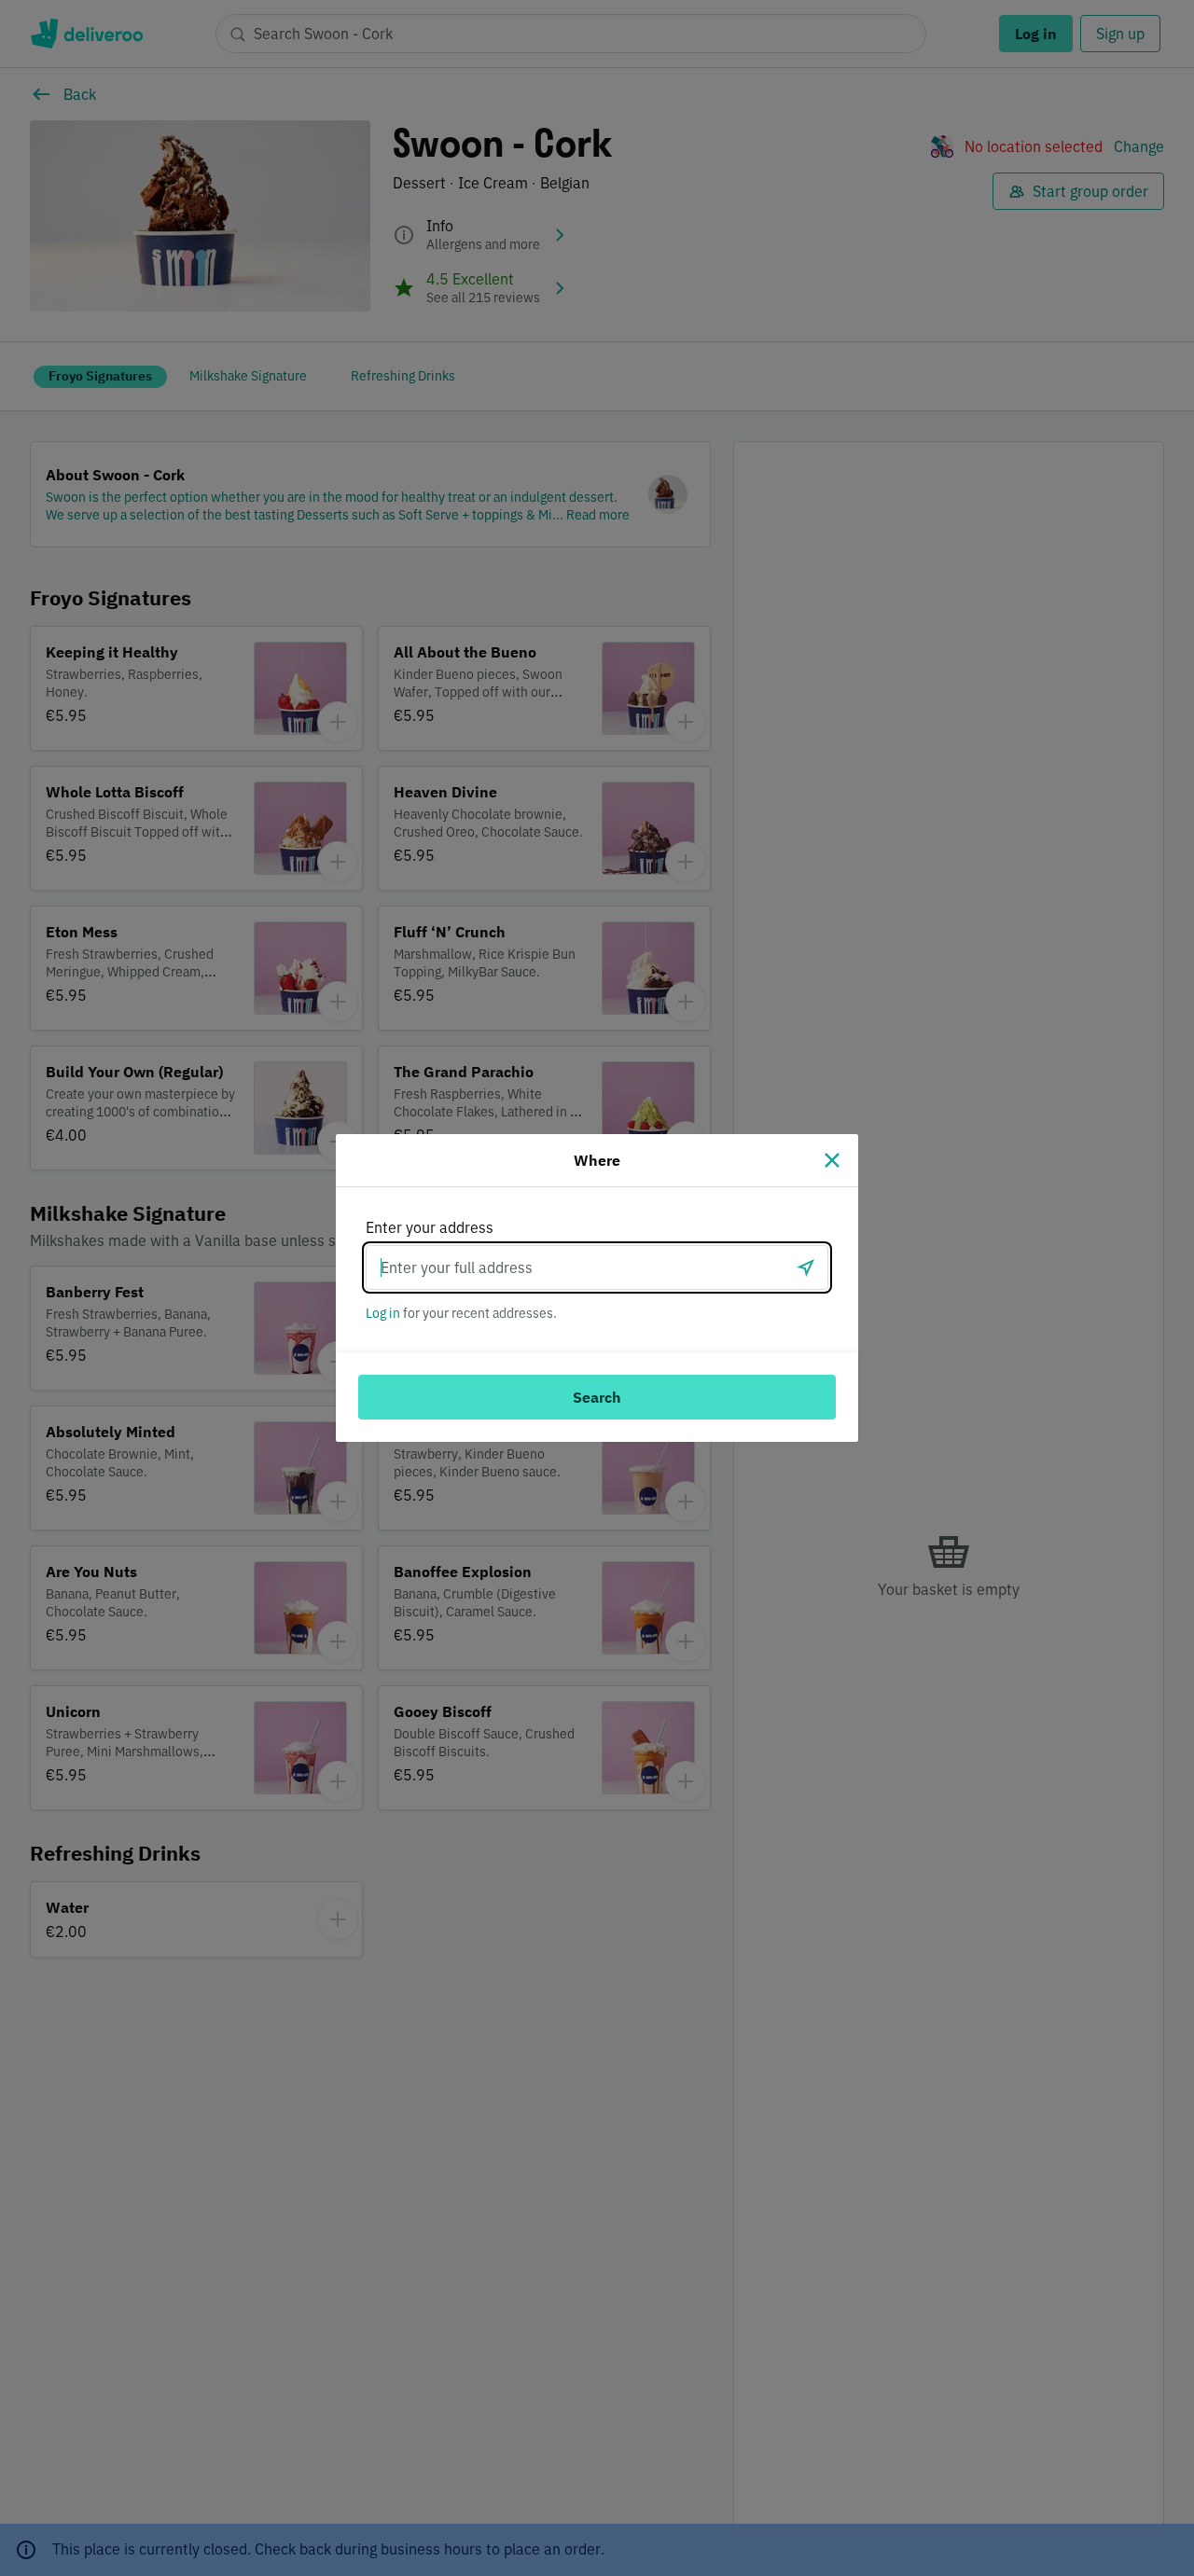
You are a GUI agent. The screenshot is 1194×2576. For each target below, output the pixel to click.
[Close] (832, 1160)
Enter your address (430, 1227)
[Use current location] (806, 1267)
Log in (383, 1313)
